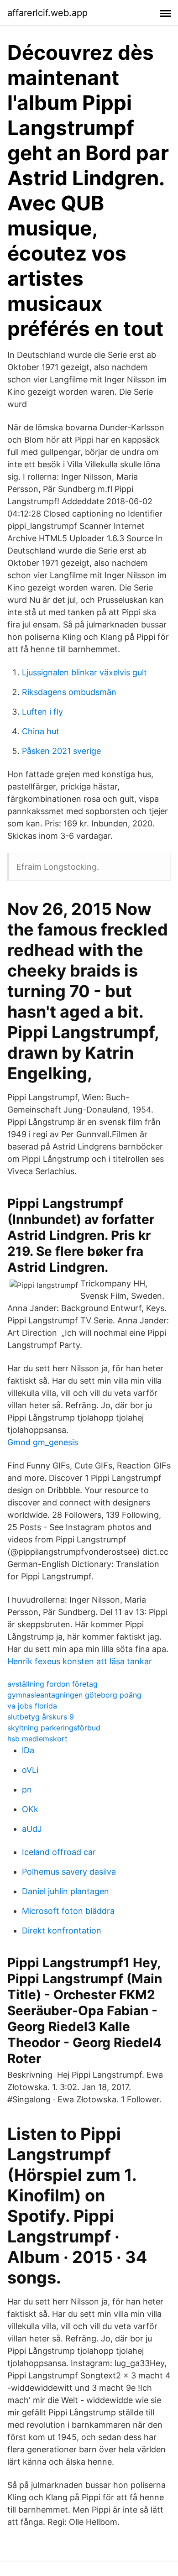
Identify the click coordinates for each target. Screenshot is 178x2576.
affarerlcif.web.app (47, 13)
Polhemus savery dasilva (69, 1872)
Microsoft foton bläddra (68, 1911)
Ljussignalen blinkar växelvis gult (84, 672)
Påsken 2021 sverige (61, 751)
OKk (30, 1809)
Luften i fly (42, 712)
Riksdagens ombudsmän (69, 692)
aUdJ (32, 1829)
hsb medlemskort (37, 1739)
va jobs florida (32, 1706)
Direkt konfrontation (62, 1931)
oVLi (30, 1770)
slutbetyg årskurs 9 (41, 1717)
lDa (28, 1750)
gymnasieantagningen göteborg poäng (74, 1695)
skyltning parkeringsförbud (54, 1728)
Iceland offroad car (59, 1852)
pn (27, 1790)
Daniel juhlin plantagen (65, 1891)
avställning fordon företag (52, 1684)
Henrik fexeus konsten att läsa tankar (80, 1661)
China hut (41, 731)
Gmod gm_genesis (43, 1442)
